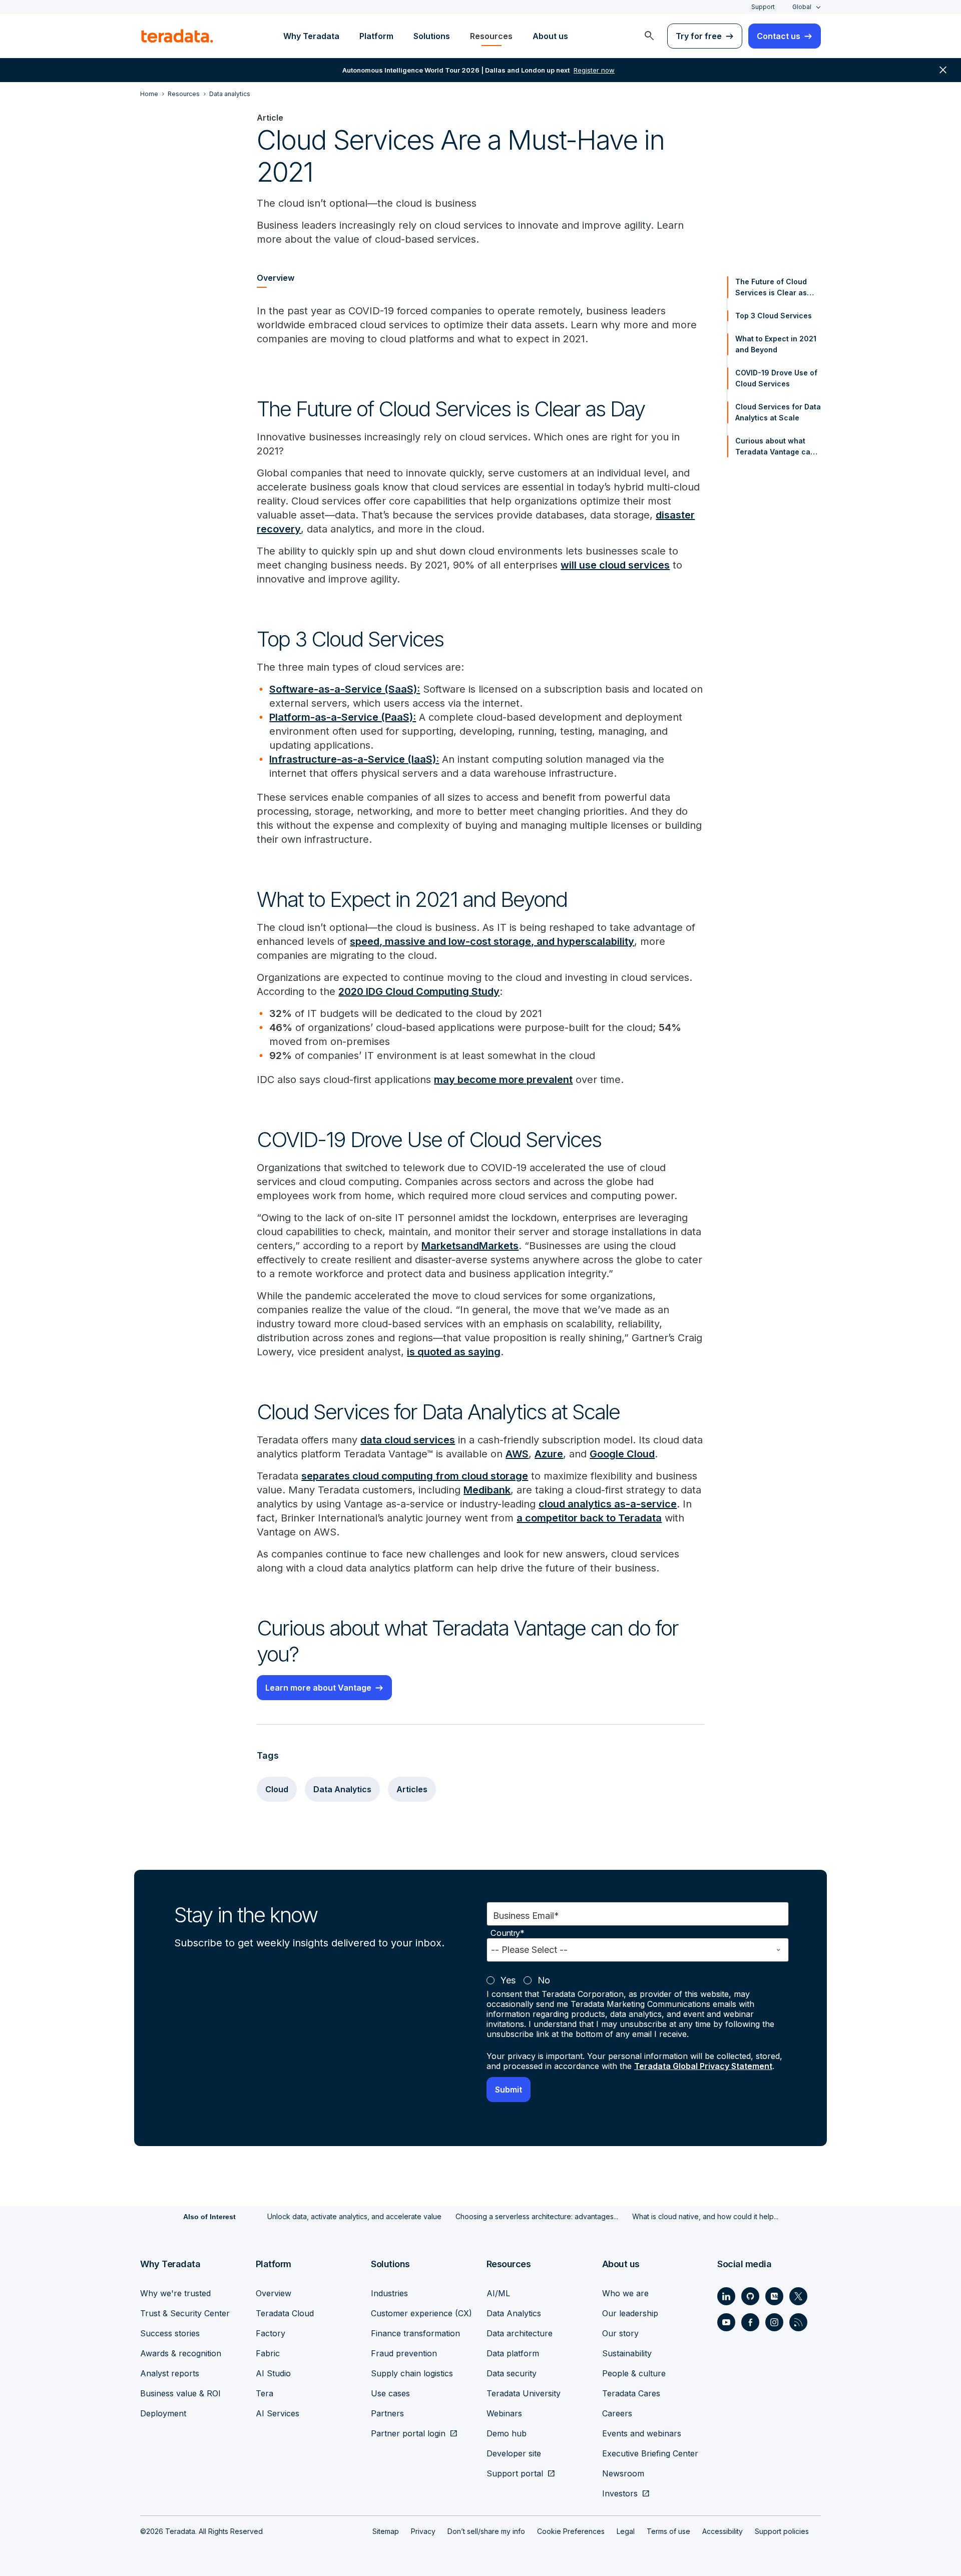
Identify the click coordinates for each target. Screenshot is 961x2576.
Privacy (423, 2531)
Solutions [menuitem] (432, 36)
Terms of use (668, 2531)
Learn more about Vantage (318, 1688)
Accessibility (723, 2531)
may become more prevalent (503, 1080)
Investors (620, 2493)
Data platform (513, 2353)
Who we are (625, 2293)
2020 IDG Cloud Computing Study (419, 991)
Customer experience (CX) (421, 2313)
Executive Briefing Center (650, 2453)
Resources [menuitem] (491, 36)
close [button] (943, 70)
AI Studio (273, 2373)
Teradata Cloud (285, 2313)
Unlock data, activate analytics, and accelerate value (354, 2216)
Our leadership (630, 2313)
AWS (517, 1454)
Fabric (268, 2353)
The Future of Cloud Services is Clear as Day (771, 288)
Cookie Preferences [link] (571, 2531)
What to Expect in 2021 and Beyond (776, 344)
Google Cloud (622, 1454)
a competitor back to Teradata (589, 1518)
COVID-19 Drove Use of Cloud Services (776, 378)
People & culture (634, 2373)
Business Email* (526, 1916)
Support (763, 7)
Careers (617, 2413)
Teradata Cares (631, 2393)
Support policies (782, 2531)
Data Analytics (342, 1789)
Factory (271, 2333)
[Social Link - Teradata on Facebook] (750, 2322)
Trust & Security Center (185, 2313)
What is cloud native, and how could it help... (705, 2216)
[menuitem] (649, 36)
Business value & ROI (180, 2393)
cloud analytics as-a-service (608, 1504)
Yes (508, 1980)
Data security (512, 2373)
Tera (265, 2393)
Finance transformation (415, 2333)
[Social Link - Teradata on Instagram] (774, 2322)
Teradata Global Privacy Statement (703, 2066)
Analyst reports (170, 2373)
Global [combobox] (802, 7)
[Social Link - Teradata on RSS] (798, 2322)
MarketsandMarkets (470, 1246)
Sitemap (386, 2531)
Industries (389, 2293)
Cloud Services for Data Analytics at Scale (778, 412)
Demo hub (507, 2433)
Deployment (163, 2413)
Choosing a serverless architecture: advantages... (537, 2216)
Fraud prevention (404, 2353)
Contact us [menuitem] (779, 36)
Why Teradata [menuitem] (311, 36)
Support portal (515, 2473)
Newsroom (623, 2473)
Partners (387, 2413)
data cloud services (408, 1440)
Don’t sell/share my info (486, 2531)
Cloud (277, 1789)
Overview (274, 2293)
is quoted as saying (454, 1352)
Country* (508, 1933)
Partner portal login (408, 2433)
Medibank (487, 1490)
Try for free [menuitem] (699, 36)
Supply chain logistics (412, 2373)
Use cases (390, 2393)
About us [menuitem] (550, 36)
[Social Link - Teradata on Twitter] (798, 2296)
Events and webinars (642, 2433)
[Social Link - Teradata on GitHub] (750, 2296)
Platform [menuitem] (376, 36)
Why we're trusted (175, 2293)
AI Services (278, 2413)
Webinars (504, 2413)
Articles (412, 1789)
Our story (620, 2333)
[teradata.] (177, 36)
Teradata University (524, 2393)
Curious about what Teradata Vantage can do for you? (775, 447)
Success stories (170, 2333)
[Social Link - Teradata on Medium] (774, 2296)
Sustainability (627, 2353)
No (544, 1980)
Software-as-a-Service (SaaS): (345, 689)
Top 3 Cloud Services (774, 316)
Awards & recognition (181, 2353)
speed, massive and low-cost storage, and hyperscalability (492, 941)
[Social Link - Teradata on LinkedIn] (726, 2296)
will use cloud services (615, 565)
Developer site (514, 2453)
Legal (626, 2531)
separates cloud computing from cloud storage (415, 1476)
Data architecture (520, 2333)
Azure (549, 1454)
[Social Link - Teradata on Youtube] (726, 2322)
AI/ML (498, 2293)
